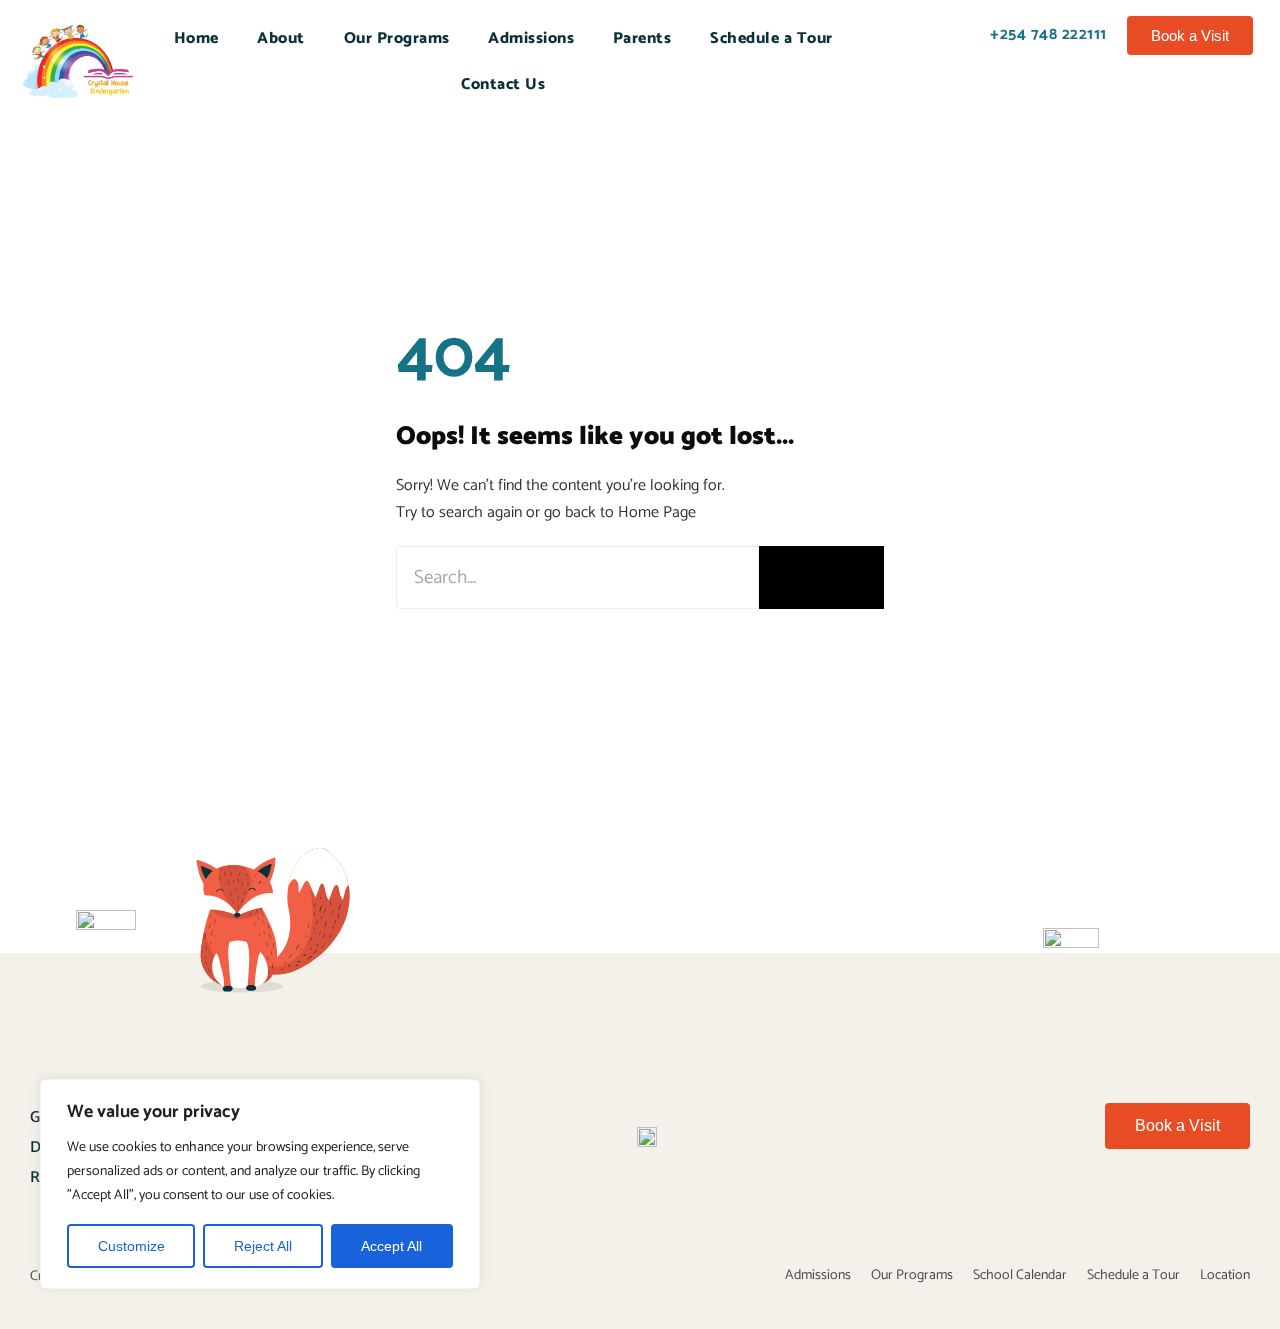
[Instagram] (1194, 1211)
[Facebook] (1041, 1211)
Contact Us (503, 84)
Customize (131, 1246)
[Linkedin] (1245, 1211)
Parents (642, 38)
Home (196, 38)
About (281, 38)
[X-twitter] (1143, 1211)
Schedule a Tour (771, 38)
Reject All (263, 1246)
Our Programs (397, 38)
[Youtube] (1092, 1211)
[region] (260, 1184)
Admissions (531, 38)
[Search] (821, 577)
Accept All (391, 1246)
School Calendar (1020, 1275)
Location (1225, 1275)
